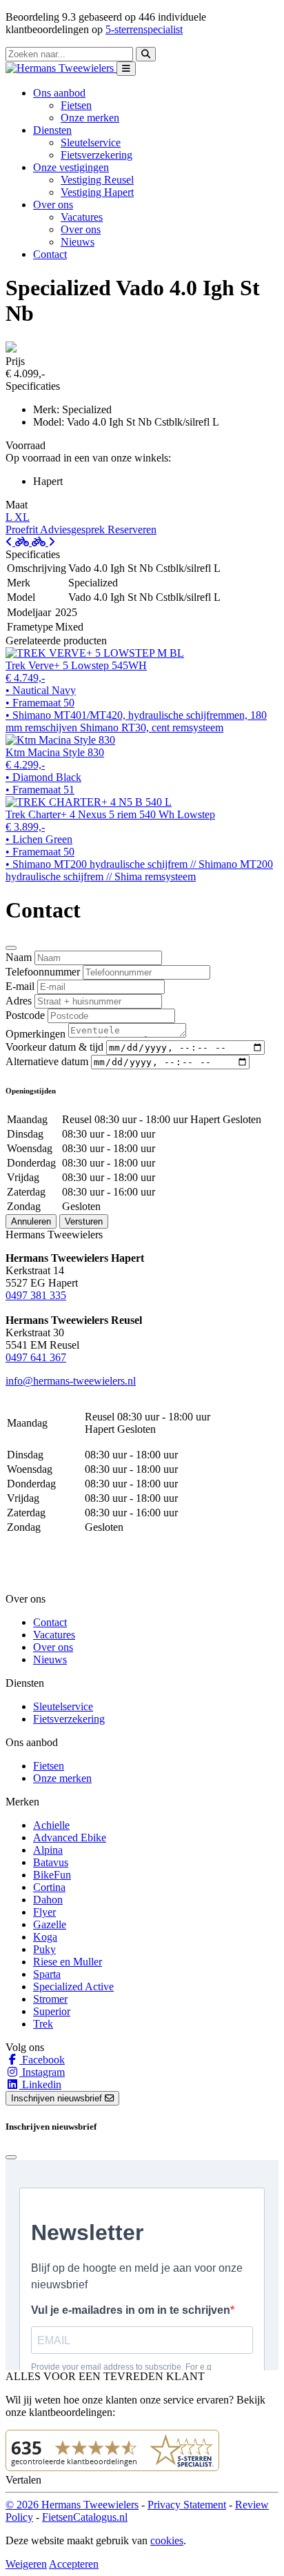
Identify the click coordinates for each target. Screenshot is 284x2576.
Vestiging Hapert (97, 192)
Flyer (44, 1912)
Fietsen (76, 105)
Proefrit (23, 529)
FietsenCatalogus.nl (85, 2517)
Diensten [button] (52, 130)
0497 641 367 (36, 1357)
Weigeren (26, 2564)
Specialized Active (73, 1987)
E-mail (20, 986)
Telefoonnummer (43, 972)
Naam (19, 957)
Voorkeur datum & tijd (54, 1047)
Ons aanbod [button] (59, 93)
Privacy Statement (187, 2505)
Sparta (47, 1974)
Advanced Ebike (70, 1837)
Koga (45, 1937)
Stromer (50, 1999)
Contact (50, 254)
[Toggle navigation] (126, 69)
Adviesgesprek (74, 529)
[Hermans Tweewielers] (61, 68)
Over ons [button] (53, 205)
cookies (167, 2540)
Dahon (48, 1900)
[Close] (11, 948)
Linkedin (40, 2084)
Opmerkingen (35, 1034)
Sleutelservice (91, 142)
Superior (52, 2011)
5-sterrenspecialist (144, 29)
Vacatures (82, 217)
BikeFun (52, 1875)
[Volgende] (43, 542)
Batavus (51, 1862)
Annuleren (31, 1221)
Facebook (42, 2060)
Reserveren (132, 529)
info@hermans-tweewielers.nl (71, 1381)
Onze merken (90, 118)
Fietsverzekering (97, 155)
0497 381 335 (36, 1295)
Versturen (84, 1221)
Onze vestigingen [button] (71, 167)
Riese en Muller (68, 1962)
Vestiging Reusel (97, 180)
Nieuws (78, 242)
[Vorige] (19, 542)
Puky (44, 1949)
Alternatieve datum (47, 1061)
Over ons (81, 229)
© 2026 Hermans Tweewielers (72, 2505)
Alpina (48, 1850)
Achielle (51, 1825)
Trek (43, 2024)
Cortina (49, 1887)
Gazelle (50, 1924)
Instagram (42, 2072)
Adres (19, 1001)
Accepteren (74, 2564)
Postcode (25, 1015)
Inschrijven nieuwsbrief (58, 2098)
